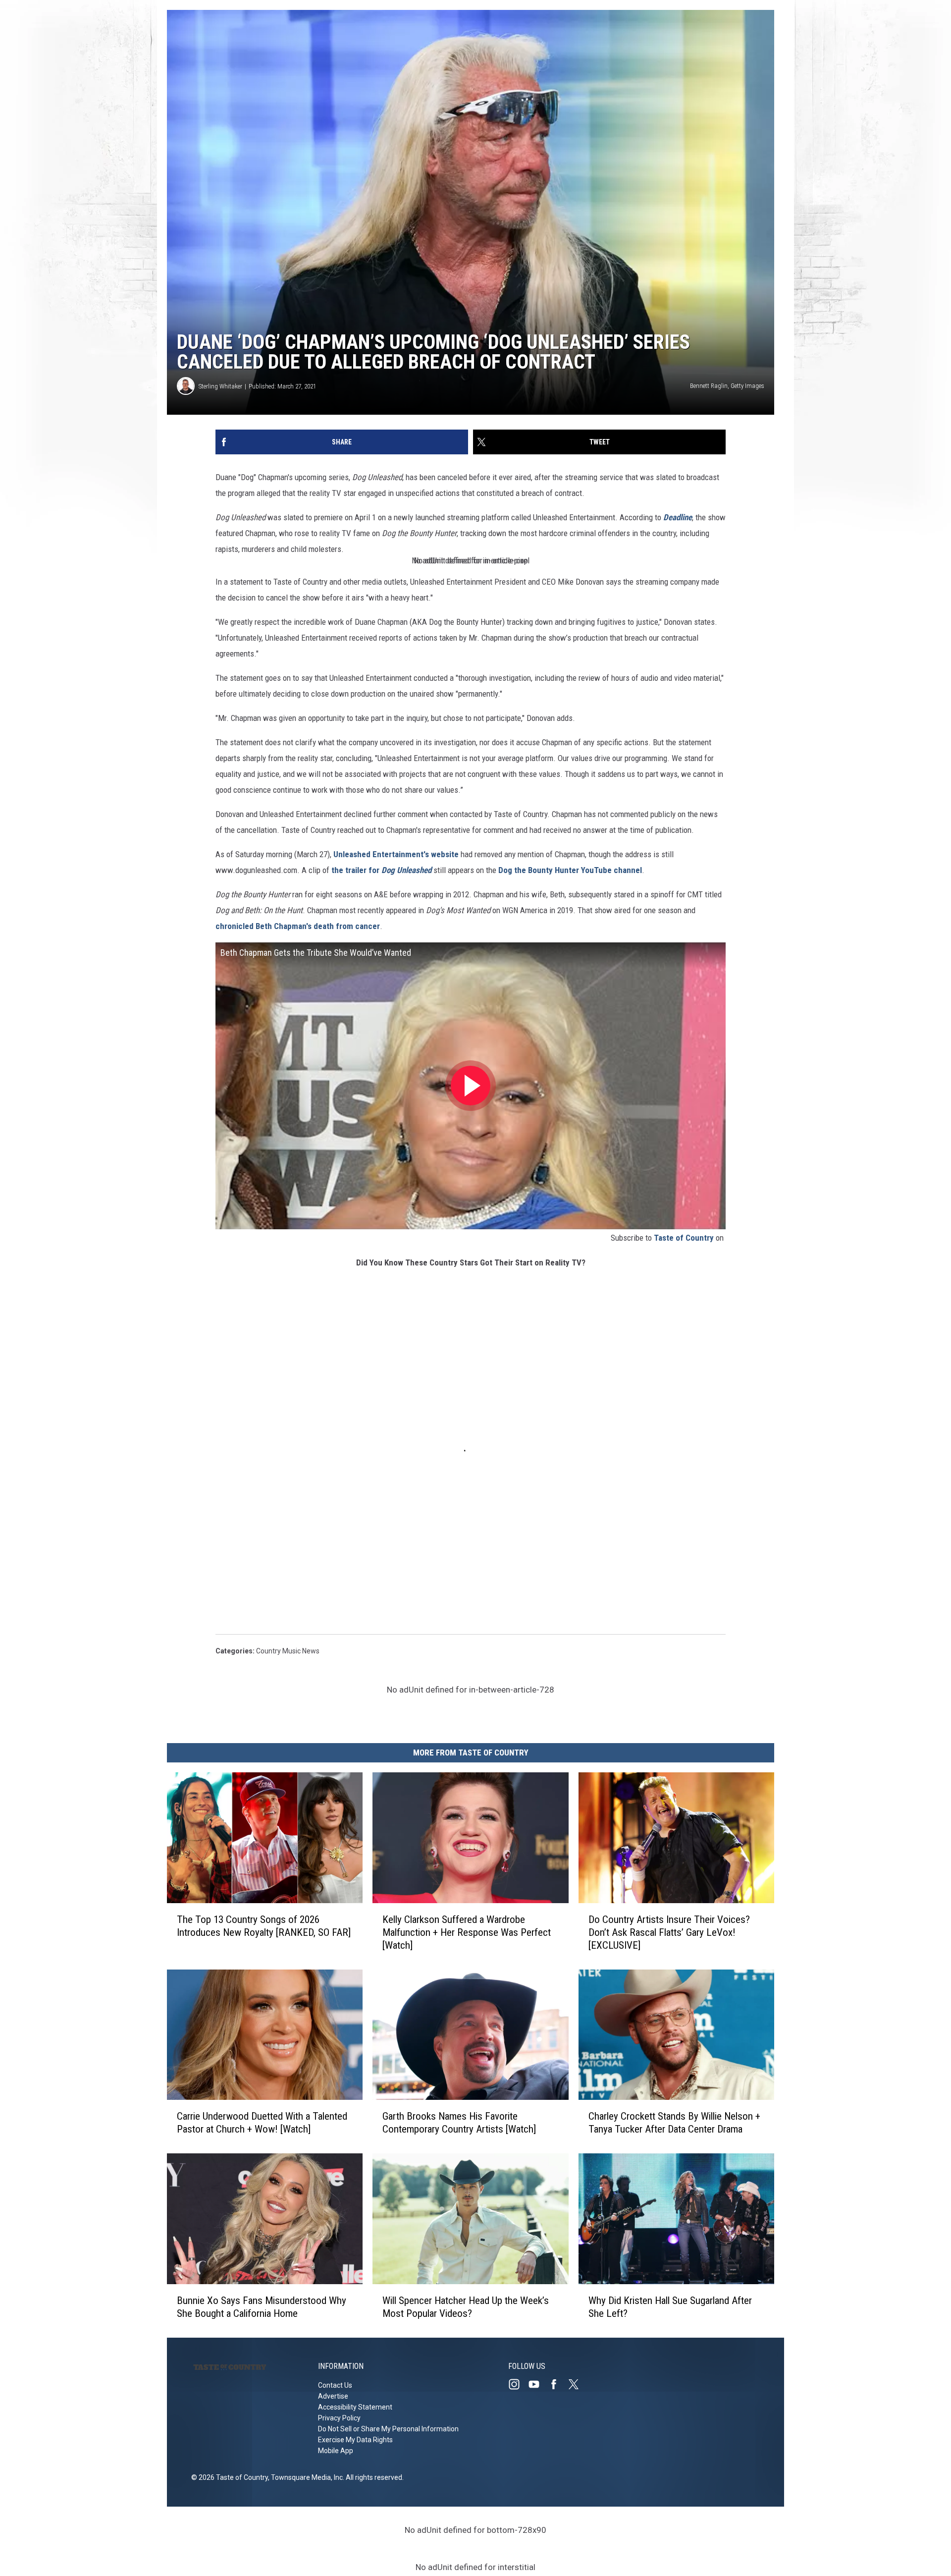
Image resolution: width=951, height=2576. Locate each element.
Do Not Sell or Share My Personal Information (388, 2429)
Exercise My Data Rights (355, 2440)
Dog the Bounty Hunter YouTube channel (570, 870)
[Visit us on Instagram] (518, 2384)
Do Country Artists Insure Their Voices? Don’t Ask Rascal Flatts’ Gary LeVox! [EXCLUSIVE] (669, 1932)
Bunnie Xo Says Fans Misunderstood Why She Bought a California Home (262, 2307)
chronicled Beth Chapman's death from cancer (298, 926)
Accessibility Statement (355, 2407)
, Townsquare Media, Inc (305, 2477)
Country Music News (288, 1651)
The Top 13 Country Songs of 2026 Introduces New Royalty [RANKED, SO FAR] (264, 1925)
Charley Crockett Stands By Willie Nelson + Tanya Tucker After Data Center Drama (674, 2123)
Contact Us (335, 2385)
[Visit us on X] (578, 2384)
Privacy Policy (339, 2418)
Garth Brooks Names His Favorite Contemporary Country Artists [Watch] (459, 2123)
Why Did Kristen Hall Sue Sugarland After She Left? (670, 2307)
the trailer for (381, 870)
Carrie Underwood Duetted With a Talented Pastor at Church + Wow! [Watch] (262, 2123)
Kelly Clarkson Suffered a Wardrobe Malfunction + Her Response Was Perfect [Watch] (467, 1932)
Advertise (333, 2396)
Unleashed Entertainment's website (396, 854)
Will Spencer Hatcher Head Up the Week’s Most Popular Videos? (466, 2307)
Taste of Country (684, 1238)
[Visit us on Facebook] (558, 2384)
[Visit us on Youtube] (538, 2384)
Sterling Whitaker (220, 386)
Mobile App (336, 2451)
